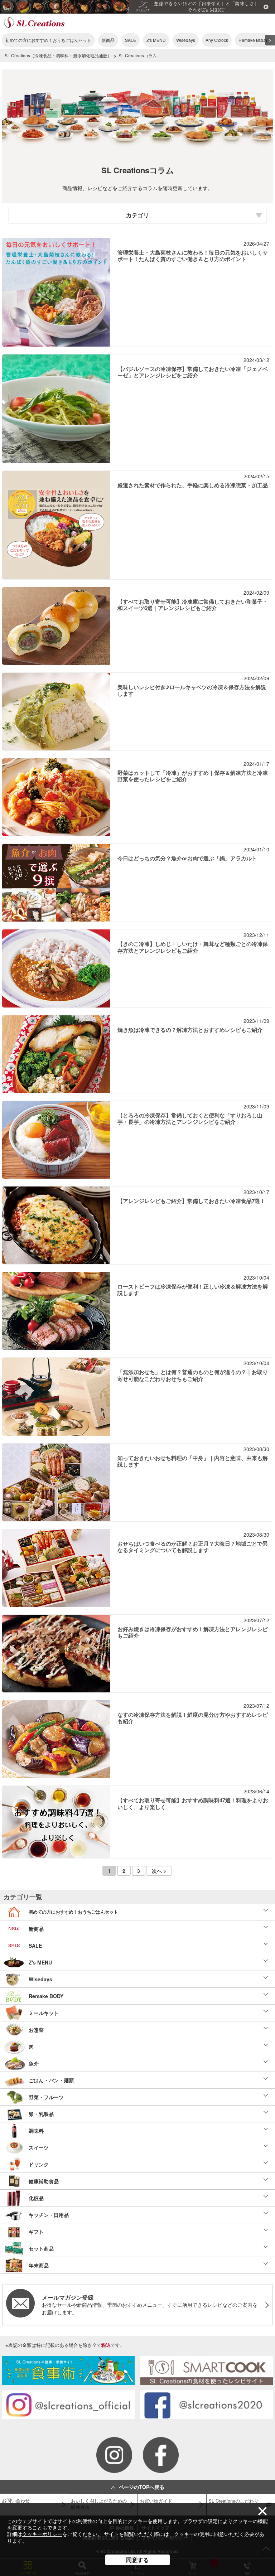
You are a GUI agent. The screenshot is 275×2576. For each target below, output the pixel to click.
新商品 (108, 40)
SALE (131, 40)
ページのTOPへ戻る (142, 2487)
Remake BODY (253, 40)
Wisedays (186, 40)
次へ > (159, 1871)
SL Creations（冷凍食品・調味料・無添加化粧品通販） (58, 55)
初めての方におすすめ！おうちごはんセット (48, 40)
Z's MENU (156, 40)
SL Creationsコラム (138, 55)
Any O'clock (217, 40)
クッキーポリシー (42, 2534)
